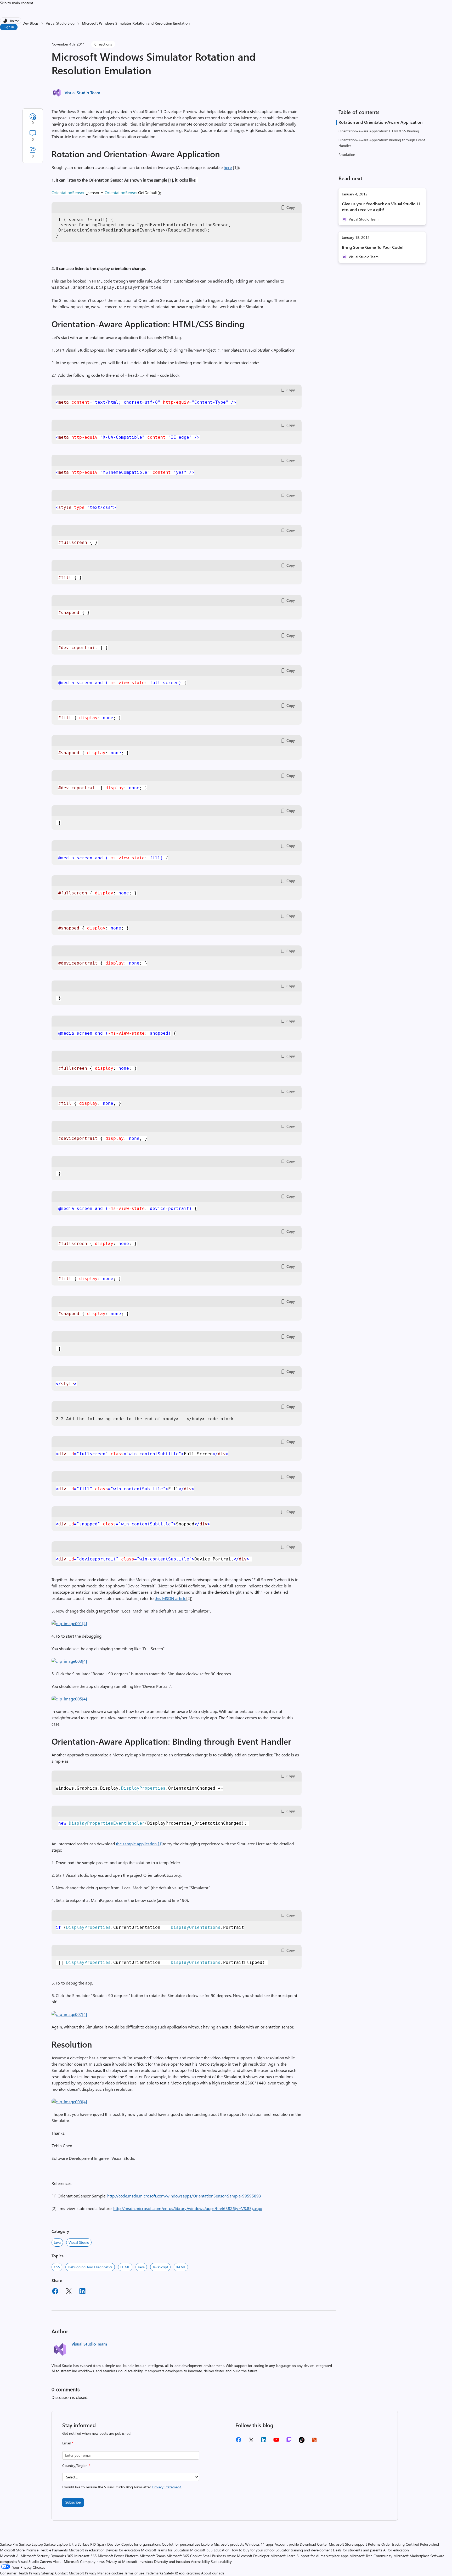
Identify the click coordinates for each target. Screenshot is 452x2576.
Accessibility (200, 2561)
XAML (181, 2267)
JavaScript (160, 2267)
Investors (146, 2561)
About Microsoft (66, 2561)
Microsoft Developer (253, 2556)
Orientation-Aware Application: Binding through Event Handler (382, 143)
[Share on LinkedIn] (82, 2292)
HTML (125, 2267)
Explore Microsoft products (223, 2544)
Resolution (347, 154)
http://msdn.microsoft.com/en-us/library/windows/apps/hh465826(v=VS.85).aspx (188, 2208)
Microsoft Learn (283, 2556)
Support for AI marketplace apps (323, 2556)
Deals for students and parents (358, 2550)
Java (57, 2242)
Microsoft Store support (348, 2544)
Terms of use (134, 2573)
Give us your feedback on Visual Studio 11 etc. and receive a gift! (381, 207)
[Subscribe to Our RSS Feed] (314, 2442)
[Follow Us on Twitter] (251, 2442)
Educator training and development (304, 2550)
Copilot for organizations (141, 2544)
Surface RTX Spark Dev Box (99, 2544)
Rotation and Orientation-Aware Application (380, 122)
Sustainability (221, 2561)
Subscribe (73, 2502)
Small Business (214, 2556)
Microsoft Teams (153, 2556)
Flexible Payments (54, 2550)
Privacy (91, 2573)
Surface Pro (9, 2544)
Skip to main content (17, 3)
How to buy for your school (252, 2550)
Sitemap (48, 2573)
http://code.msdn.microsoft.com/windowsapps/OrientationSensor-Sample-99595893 (184, 2196)
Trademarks (154, 2573)
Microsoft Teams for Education (165, 2550)
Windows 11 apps (259, 2544)
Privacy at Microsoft (122, 2561)
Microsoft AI (10, 2556)
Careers (46, 2561)
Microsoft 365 (86, 2556)
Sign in (9, 27)
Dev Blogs (30, 23)
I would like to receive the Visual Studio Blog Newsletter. (122, 2487)
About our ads (213, 2573)
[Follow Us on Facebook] (239, 2442)
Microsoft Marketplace (411, 2556)
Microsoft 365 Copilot (184, 2556)
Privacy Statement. (167, 2487)
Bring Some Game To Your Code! (373, 247)
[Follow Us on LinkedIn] (264, 2442)
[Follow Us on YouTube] (276, 2442)
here (228, 167)
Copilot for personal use (181, 2544)
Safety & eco (174, 2573)
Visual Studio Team (82, 92)
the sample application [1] (139, 1844)
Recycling (193, 2573)
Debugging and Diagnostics (90, 2267)
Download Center (314, 2544)
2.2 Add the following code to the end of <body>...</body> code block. (146, 1419)
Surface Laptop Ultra (60, 2544)
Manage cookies (110, 2573)
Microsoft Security (35, 2556)
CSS (57, 2267)
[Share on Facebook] (55, 2292)
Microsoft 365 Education (210, 2550)
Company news (92, 2561)
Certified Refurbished (422, 2544)
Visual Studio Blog (60, 23)
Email (68, 2443)
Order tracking (393, 2544)
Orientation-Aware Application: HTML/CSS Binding (379, 131)
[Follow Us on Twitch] (289, 2442)
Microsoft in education (87, 2550)
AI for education (396, 2550)
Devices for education (123, 2550)
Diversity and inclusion (172, 2561)
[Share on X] (69, 2292)
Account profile (287, 2544)
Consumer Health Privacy (20, 2573)
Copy (291, 207)
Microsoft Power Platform (118, 2556)
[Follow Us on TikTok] (302, 2442)
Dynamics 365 (62, 2556)
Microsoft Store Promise (19, 2550)
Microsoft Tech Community (371, 2556)
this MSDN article (170, 1598)
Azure (231, 2556)
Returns (374, 2544)
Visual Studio (79, 2242)
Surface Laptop (31, 2544)
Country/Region (76, 2465)
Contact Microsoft (70, 2573)
